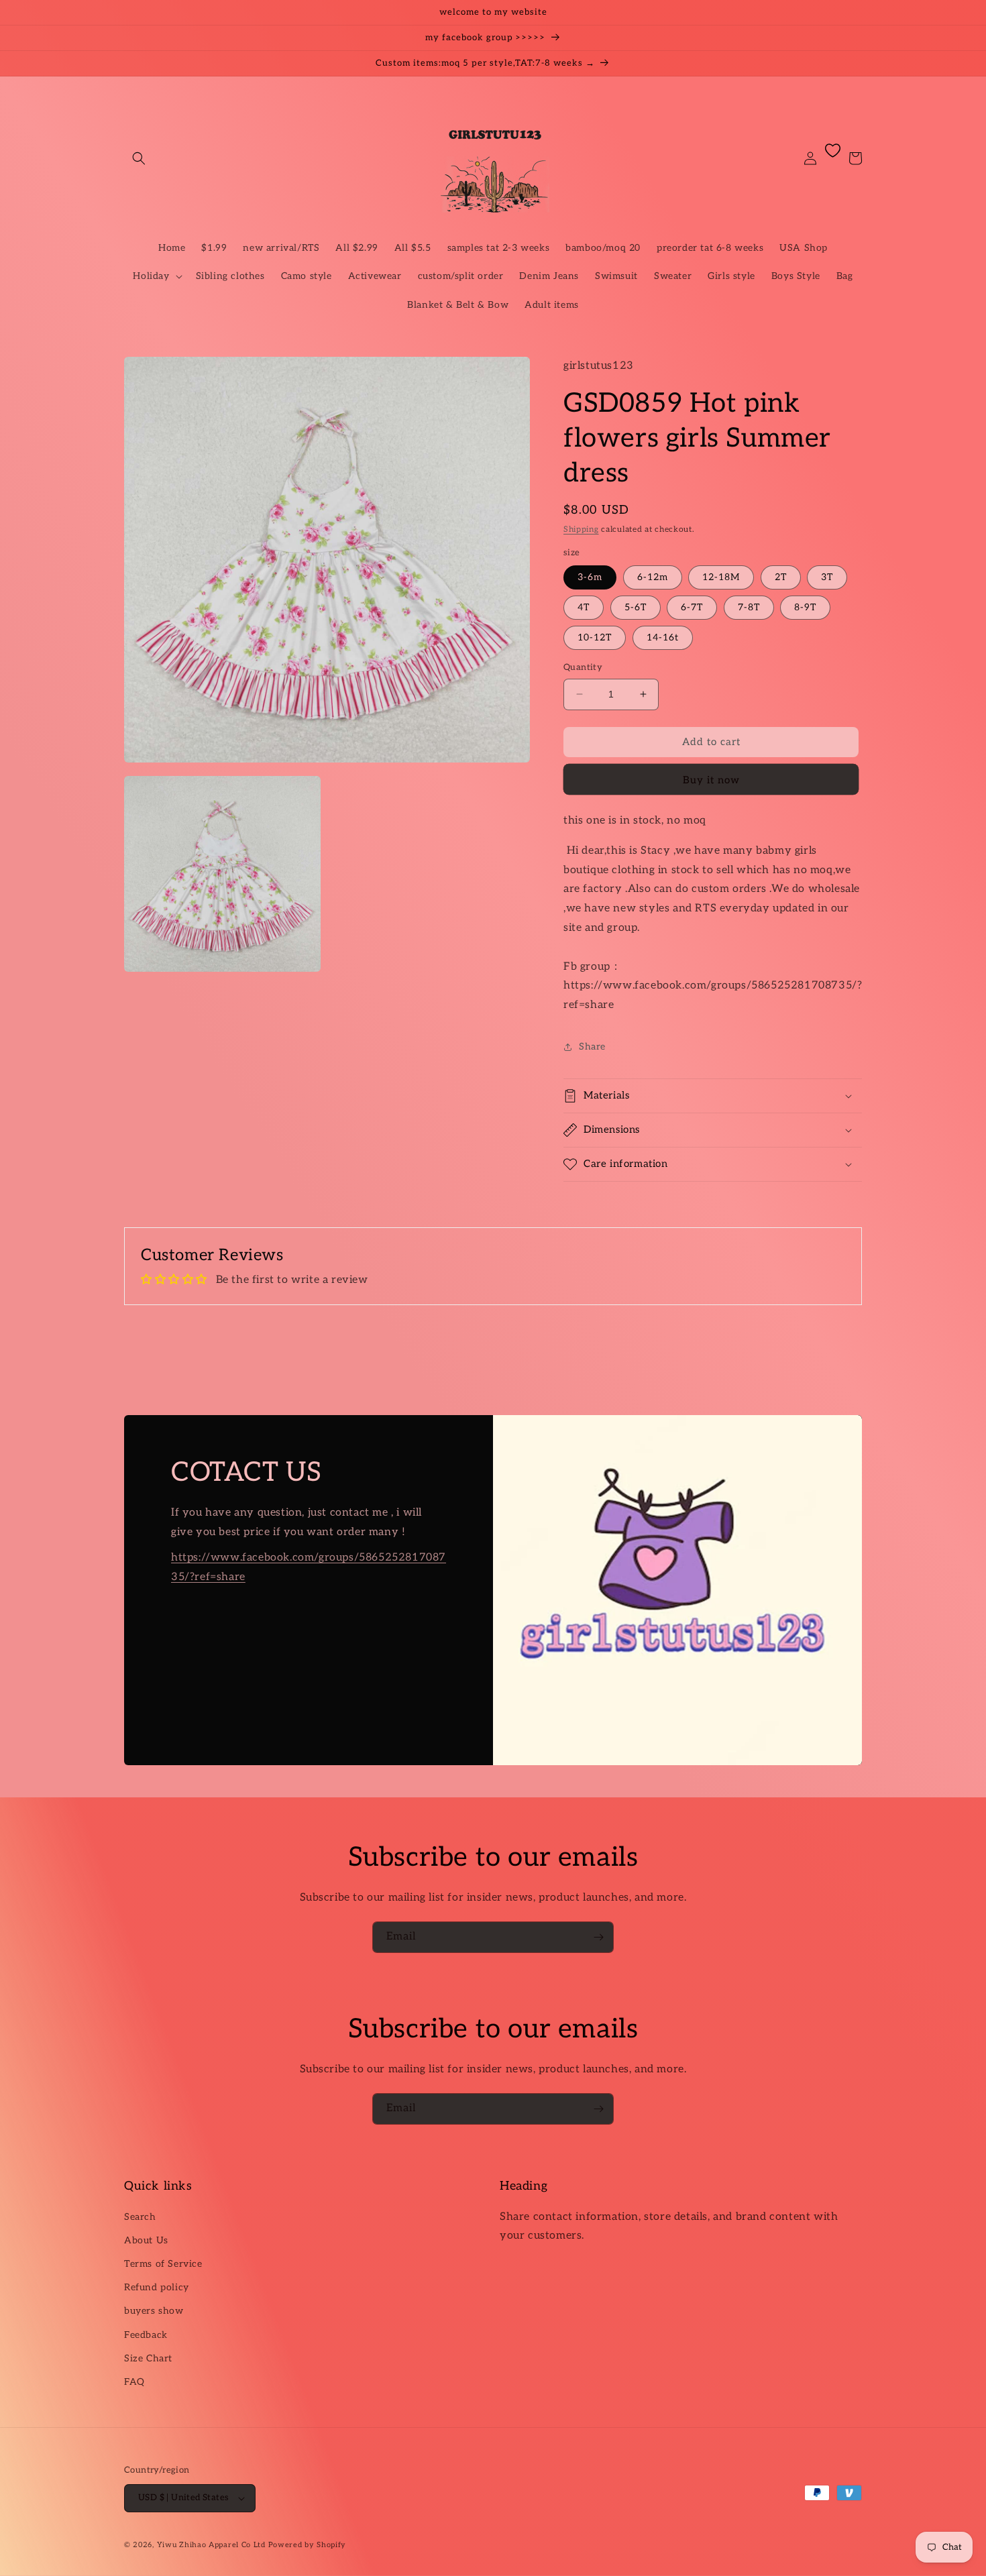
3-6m (590, 577)
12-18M (721, 577)
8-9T (805, 607)
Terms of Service (163, 2264)
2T (781, 577)
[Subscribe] (598, 1937)
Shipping (581, 529)
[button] (139, 158)
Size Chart (148, 2358)
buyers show (154, 2311)
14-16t (663, 637)
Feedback (146, 2335)
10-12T (595, 637)
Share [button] (592, 1047)
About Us (146, 2240)
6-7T (692, 607)
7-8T (749, 607)
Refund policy (157, 2287)
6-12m (653, 577)
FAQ (134, 2382)
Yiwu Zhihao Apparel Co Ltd (211, 2545)
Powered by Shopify (308, 2545)
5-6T (636, 607)
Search (140, 2217)
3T (827, 577)
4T (584, 607)
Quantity (583, 667)
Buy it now (711, 780)
